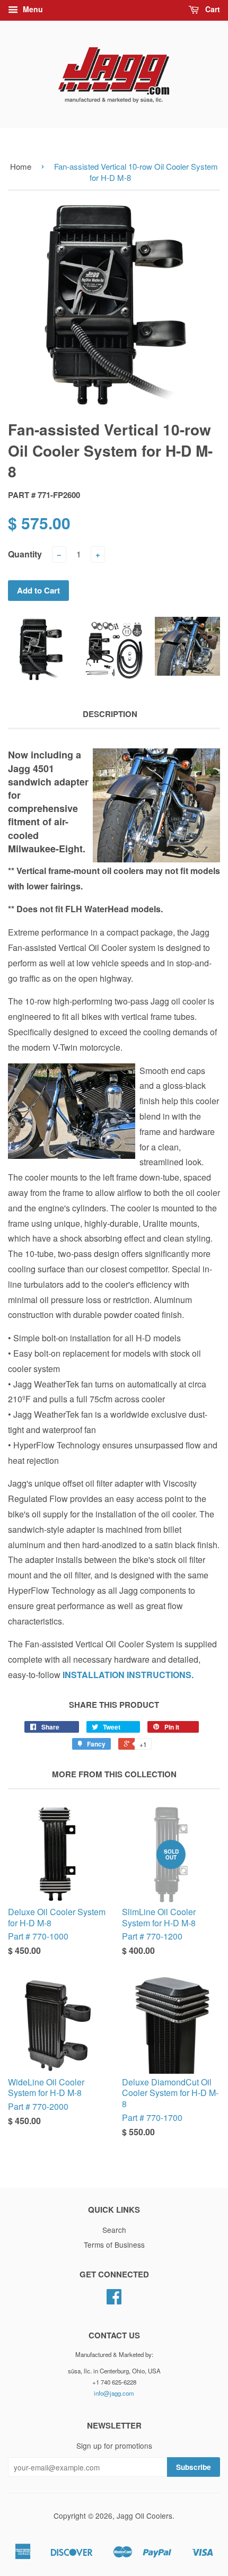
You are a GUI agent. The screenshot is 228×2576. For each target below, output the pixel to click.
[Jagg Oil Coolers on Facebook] (114, 2300)
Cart (212, 9)
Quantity (25, 554)
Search (114, 2230)
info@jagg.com (114, 2393)
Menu (32, 9)
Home (21, 166)
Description (110, 714)
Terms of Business (114, 2245)
